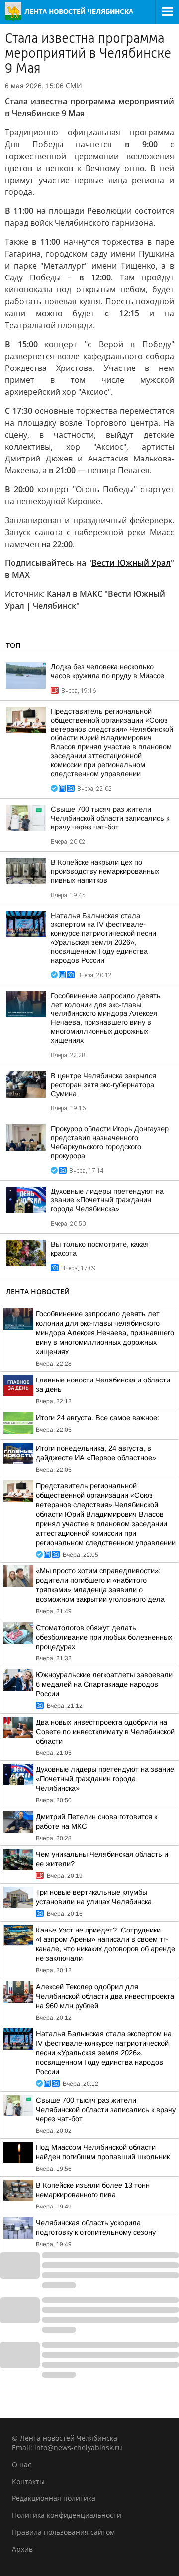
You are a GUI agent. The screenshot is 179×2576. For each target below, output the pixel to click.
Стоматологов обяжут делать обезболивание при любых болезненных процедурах (104, 1637)
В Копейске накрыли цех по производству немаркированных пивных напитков (105, 871)
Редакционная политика (54, 2498)
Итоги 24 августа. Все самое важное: (97, 1418)
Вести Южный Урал (131, 563)
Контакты (28, 2481)
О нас (22, 2464)
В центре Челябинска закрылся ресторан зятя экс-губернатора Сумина (103, 1085)
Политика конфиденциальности (67, 2515)
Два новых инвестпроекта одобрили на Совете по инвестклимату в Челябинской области (105, 1732)
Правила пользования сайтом (63, 2532)
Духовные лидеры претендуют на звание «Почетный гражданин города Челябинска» (107, 1200)
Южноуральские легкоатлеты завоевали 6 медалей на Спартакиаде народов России (104, 1684)
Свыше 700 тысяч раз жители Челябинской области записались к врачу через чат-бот (110, 818)
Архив (22, 2549)
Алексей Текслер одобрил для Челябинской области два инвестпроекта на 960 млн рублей (105, 1996)
